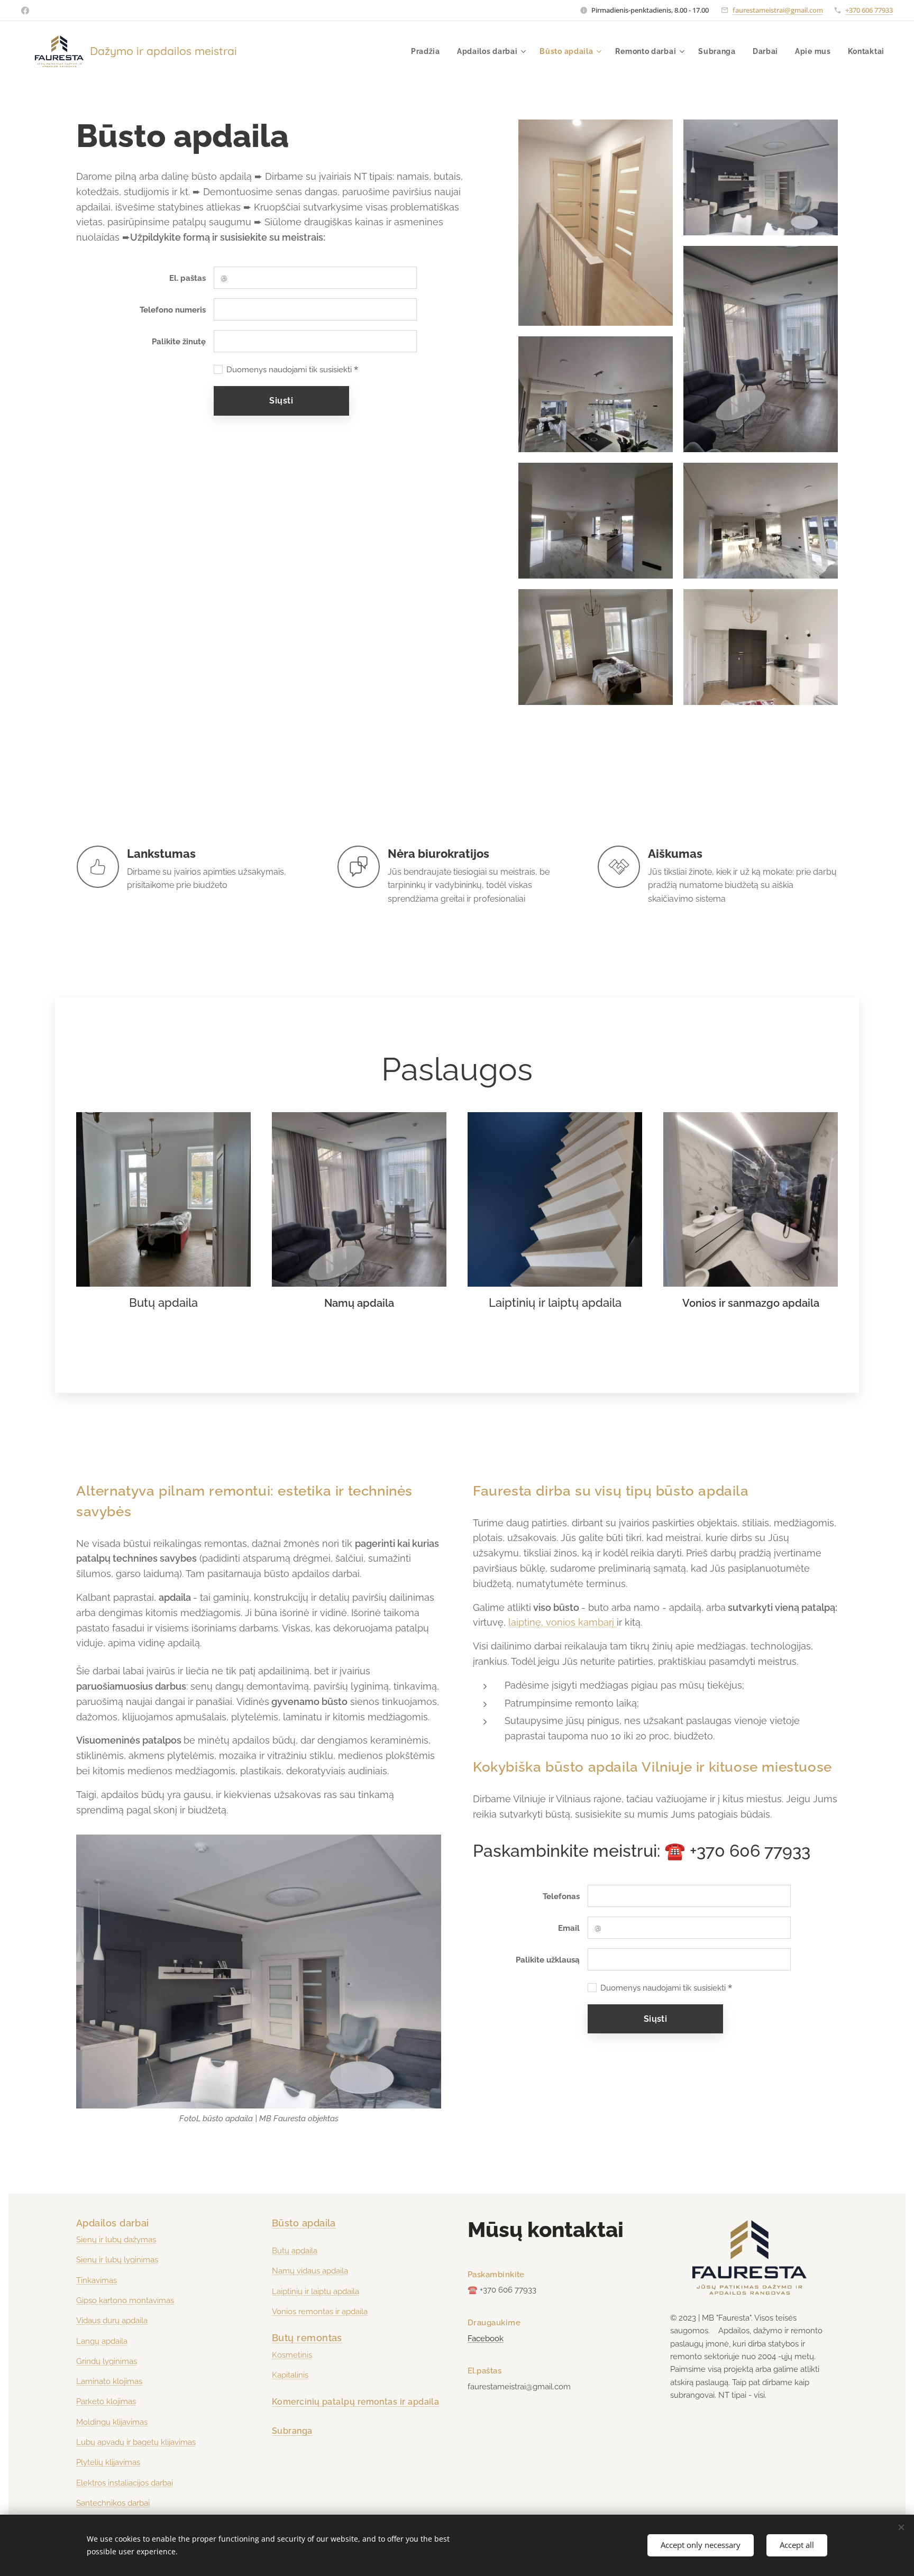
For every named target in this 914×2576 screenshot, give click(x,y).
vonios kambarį (580, 1622)
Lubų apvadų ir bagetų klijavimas (136, 2442)
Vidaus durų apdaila (112, 2321)
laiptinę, (526, 1622)
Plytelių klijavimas (108, 2462)
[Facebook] (25, 11)
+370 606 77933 (869, 10)
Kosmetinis (292, 2355)
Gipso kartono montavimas (125, 2300)
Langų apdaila (102, 2341)
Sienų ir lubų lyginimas (117, 2260)
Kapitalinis (290, 2375)
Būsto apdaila (304, 2223)
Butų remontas (307, 2338)
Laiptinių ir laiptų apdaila (316, 2291)
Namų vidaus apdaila (310, 2271)
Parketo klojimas (106, 2401)
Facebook (486, 2339)
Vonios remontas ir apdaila (320, 2312)
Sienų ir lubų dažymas (116, 2240)
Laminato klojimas (109, 2381)
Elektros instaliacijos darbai (125, 2483)
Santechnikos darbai (113, 2503)
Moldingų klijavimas (112, 2422)
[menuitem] (428, 51)
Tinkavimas (97, 2280)
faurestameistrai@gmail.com (778, 10)
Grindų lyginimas (107, 2361)
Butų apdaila (295, 2251)
